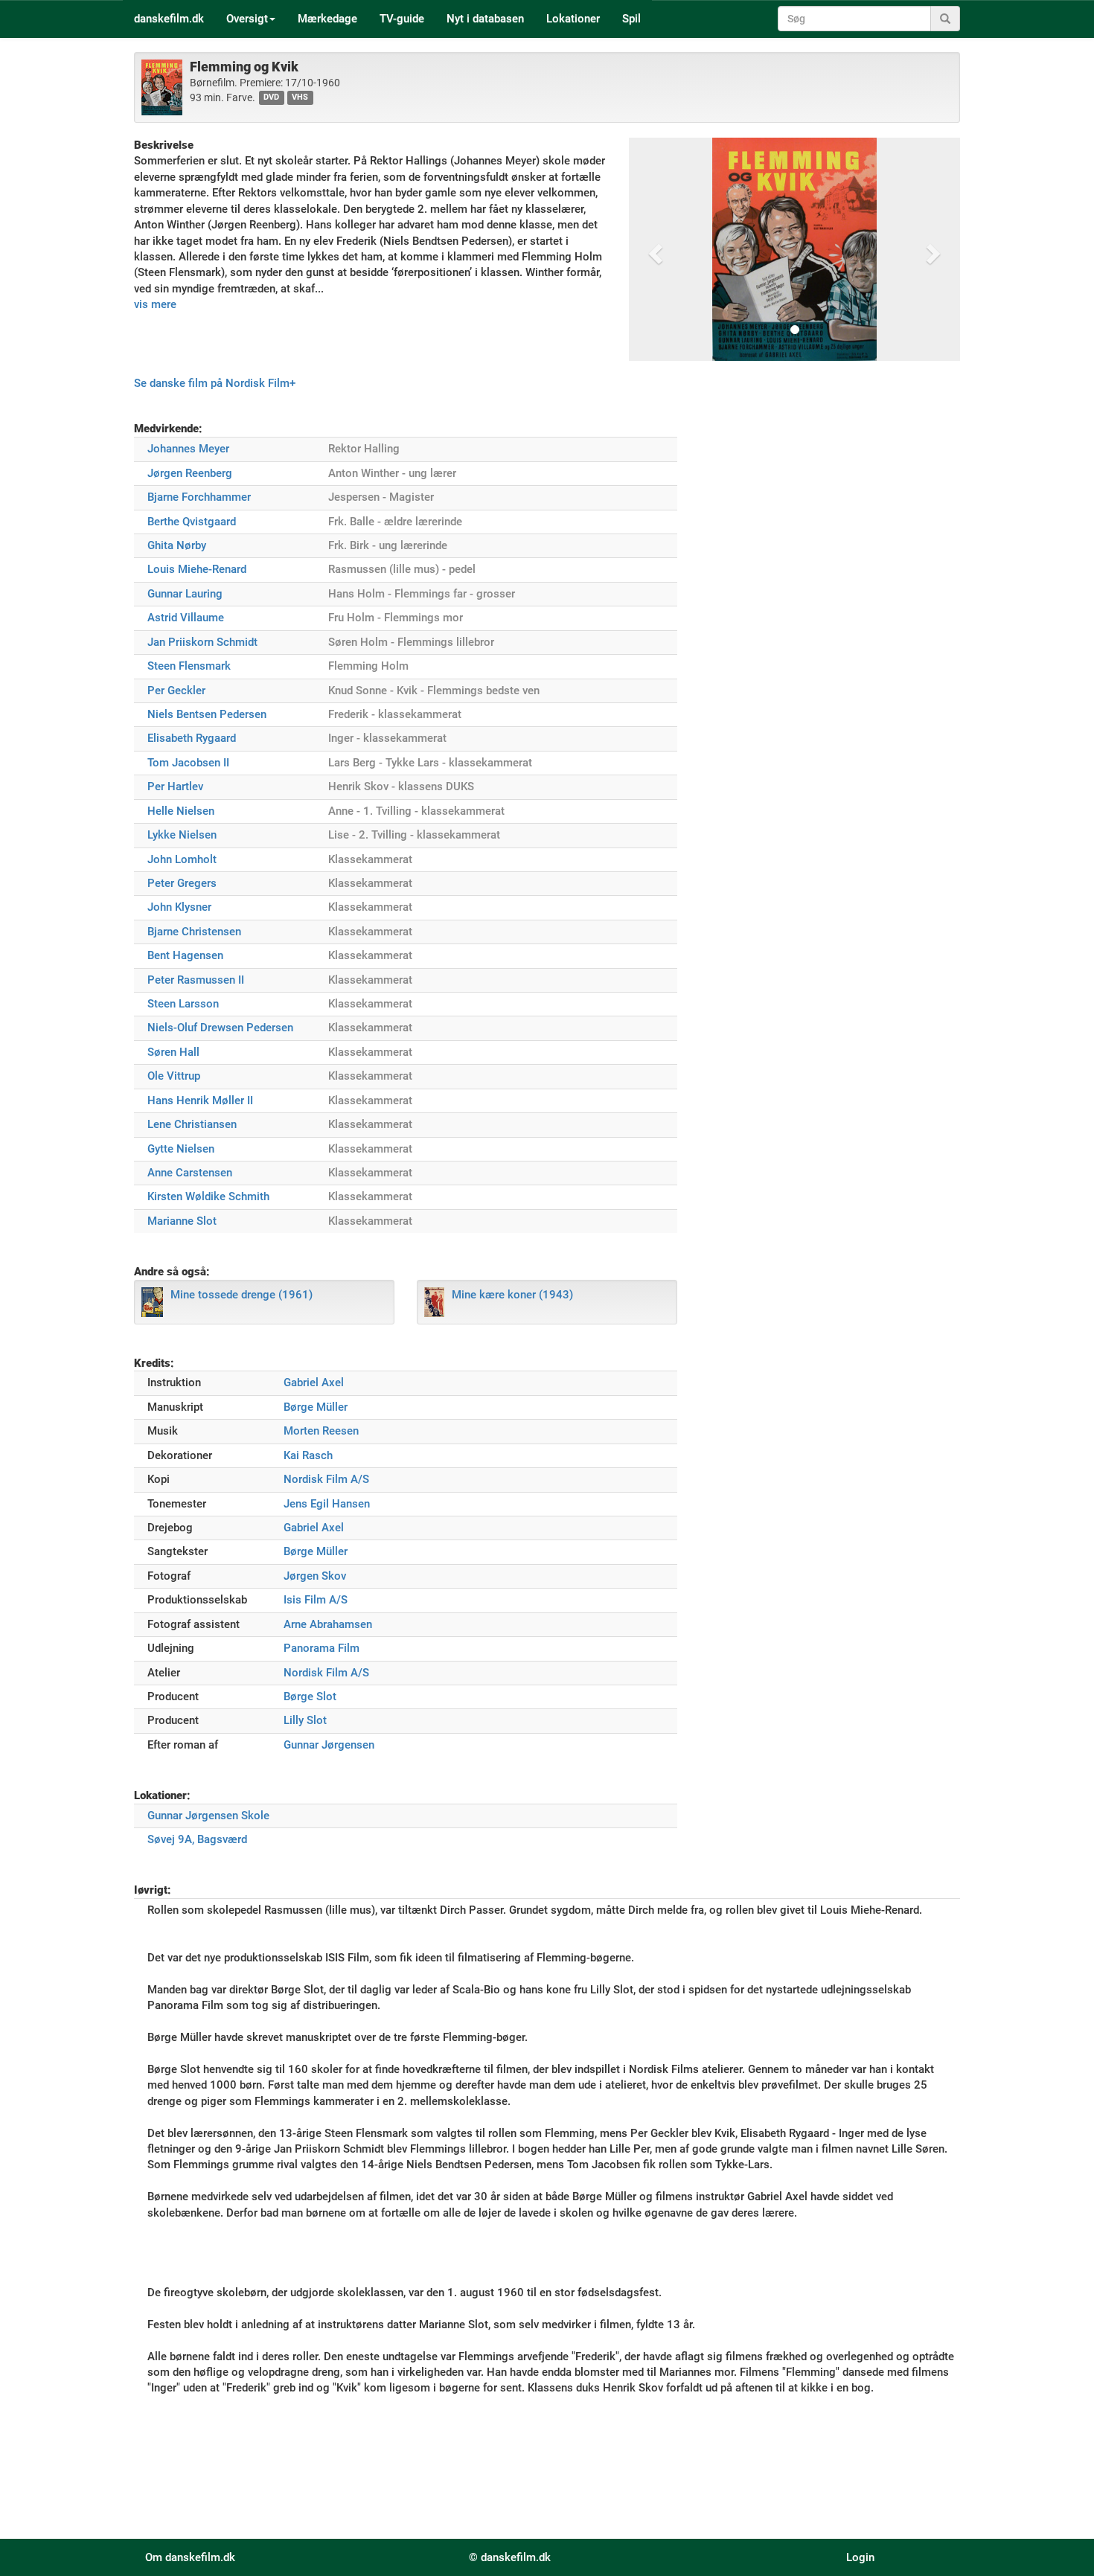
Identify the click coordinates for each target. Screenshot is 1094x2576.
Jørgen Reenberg (190, 473)
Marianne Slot (182, 1221)
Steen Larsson (183, 1004)
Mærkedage (327, 19)
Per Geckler (176, 691)
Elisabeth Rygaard (192, 738)
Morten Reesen (321, 1431)
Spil (631, 19)
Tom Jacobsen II (188, 763)
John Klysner (179, 907)
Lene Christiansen (192, 1124)
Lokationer (573, 19)
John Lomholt (182, 859)
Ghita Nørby (177, 545)
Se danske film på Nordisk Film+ (215, 383)
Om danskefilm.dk (190, 2557)
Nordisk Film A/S (326, 1479)
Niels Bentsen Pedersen (207, 714)
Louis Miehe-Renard (197, 569)
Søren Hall (173, 1052)
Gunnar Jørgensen (329, 1745)
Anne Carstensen (190, 1173)
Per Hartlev (175, 786)
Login (860, 2557)
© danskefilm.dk (510, 2557)
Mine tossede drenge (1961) (241, 1295)
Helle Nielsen (181, 811)
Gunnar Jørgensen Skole (208, 1816)
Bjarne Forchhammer (199, 497)
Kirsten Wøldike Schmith (208, 1196)
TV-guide (402, 19)
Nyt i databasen (485, 19)
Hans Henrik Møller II (200, 1100)
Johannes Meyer (188, 449)
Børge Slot (310, 1696)
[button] (654, 249)
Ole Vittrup (174, 1076)
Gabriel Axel (314, 1382)
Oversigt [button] (247, 19)
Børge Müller (316, 1407)
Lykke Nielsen (182, 835)
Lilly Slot (305, 1720)
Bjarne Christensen (194, 932)
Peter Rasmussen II (196, 980)
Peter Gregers (182, 883)
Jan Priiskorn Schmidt (202, 642)
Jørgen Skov (315, 1576)
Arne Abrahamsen (328, 1624)
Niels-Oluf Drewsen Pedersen (220, 1028)
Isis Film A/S (316, 1600)
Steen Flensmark (189, 666)
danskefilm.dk (169, 19)
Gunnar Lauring (185, 594)
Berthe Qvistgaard (192, 522)
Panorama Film (322, 1648)
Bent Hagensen (185, 955)
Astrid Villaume (186, 618)
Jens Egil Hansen (327, 1504)
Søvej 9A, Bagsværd (197, 1839)
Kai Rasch (308, 1455)
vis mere (155, 304)
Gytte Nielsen (181, 1149)
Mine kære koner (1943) (512, 1295)
